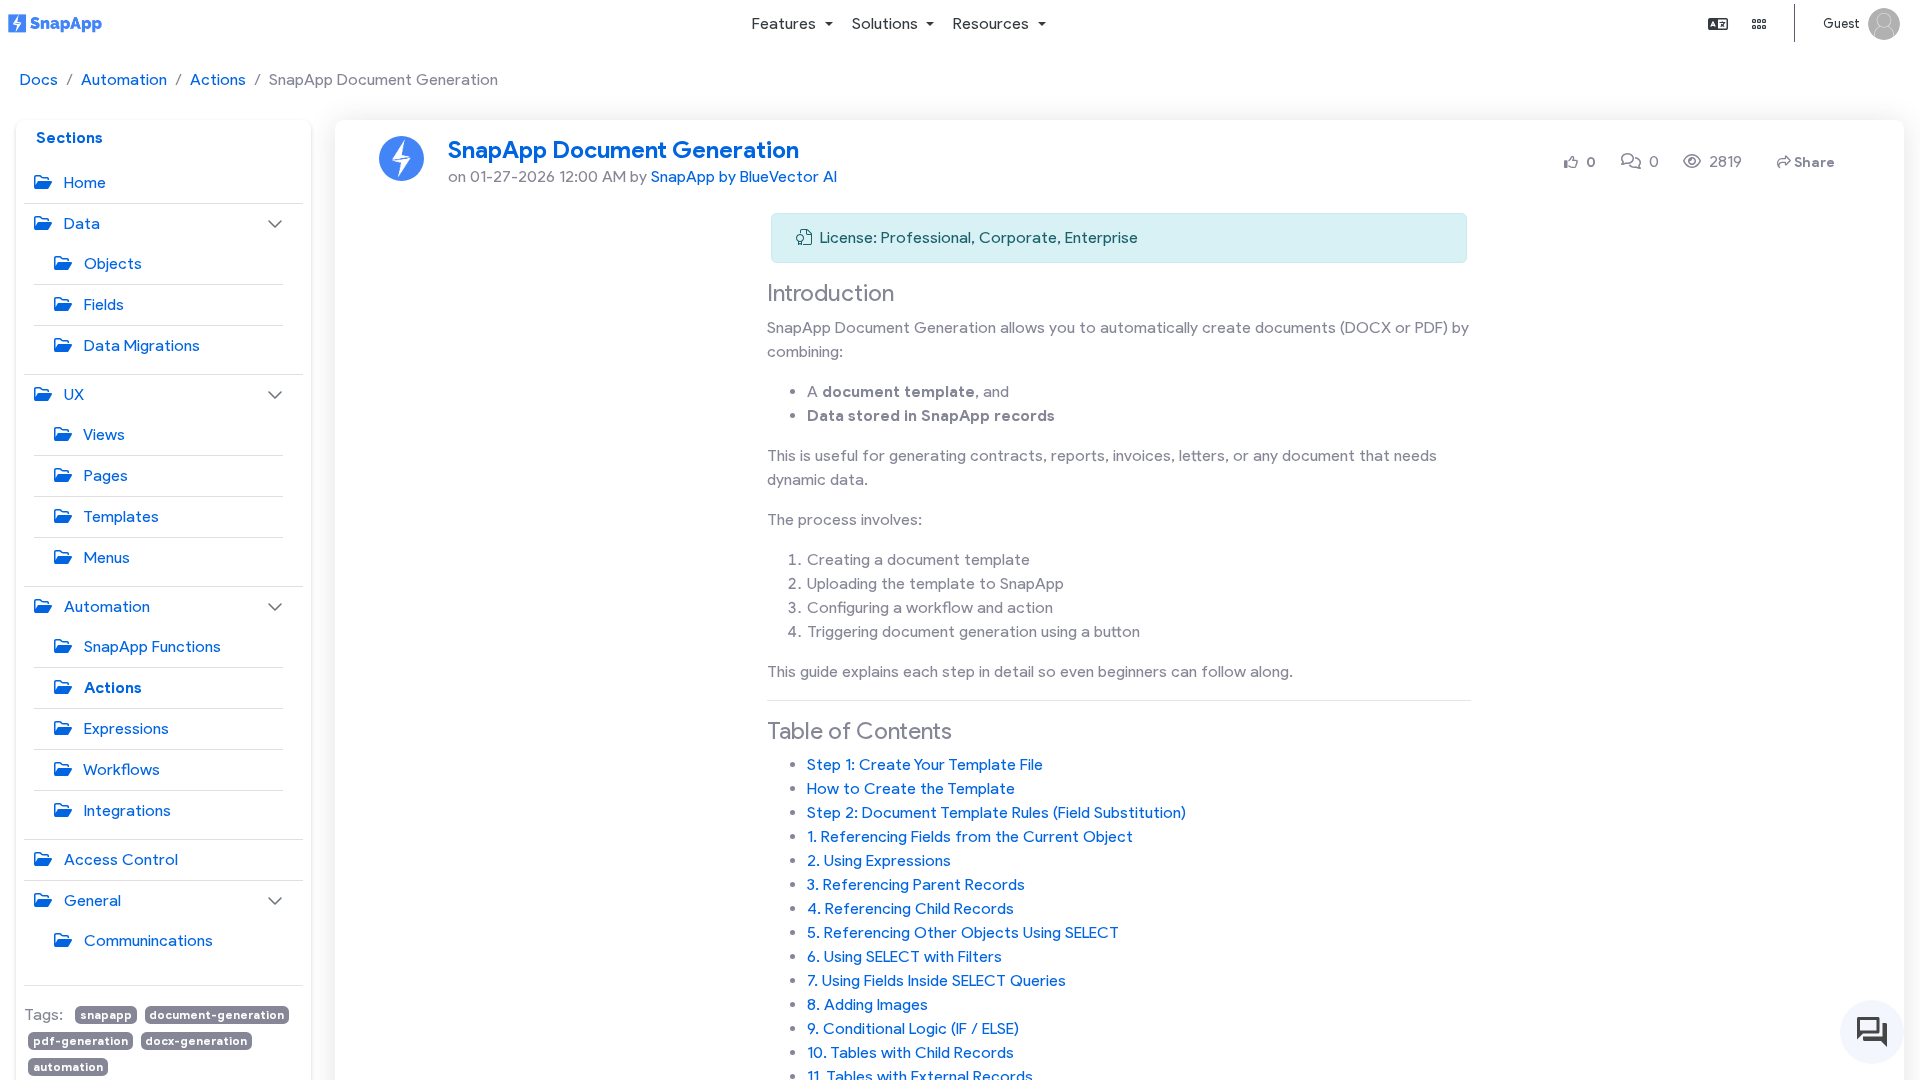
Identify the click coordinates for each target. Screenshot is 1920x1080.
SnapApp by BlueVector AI (744, 176)
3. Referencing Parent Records (916, 884)
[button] (792, 24)
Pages (104, 475)
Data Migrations (140, 345)
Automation (124, 79)
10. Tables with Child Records (910, 1052)
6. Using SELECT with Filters (904, 956)
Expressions (124, 728)
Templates (119, 516)
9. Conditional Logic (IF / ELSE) (913, 1028)
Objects (111, 263)
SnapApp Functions (150, 646)
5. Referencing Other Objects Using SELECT (963, 932)
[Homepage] (55, 24)
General (90, 900)
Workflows (120, 769)
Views (102, 434)
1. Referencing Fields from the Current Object (970, 836)
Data (80, 223)
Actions (218, 79)
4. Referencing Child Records (910, 908)
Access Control (119, 859)
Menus (105, 557)
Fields (102, 304)
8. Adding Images (867, 1004)
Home (83, 182)
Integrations (125, 810)
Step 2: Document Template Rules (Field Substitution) (996, 812)
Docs (39, 79)
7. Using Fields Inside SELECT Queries (936, 980)
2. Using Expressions (879, 860)
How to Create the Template (911, 788)
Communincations (146, 940)
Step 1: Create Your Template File (925, 764)
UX (72, 394)
